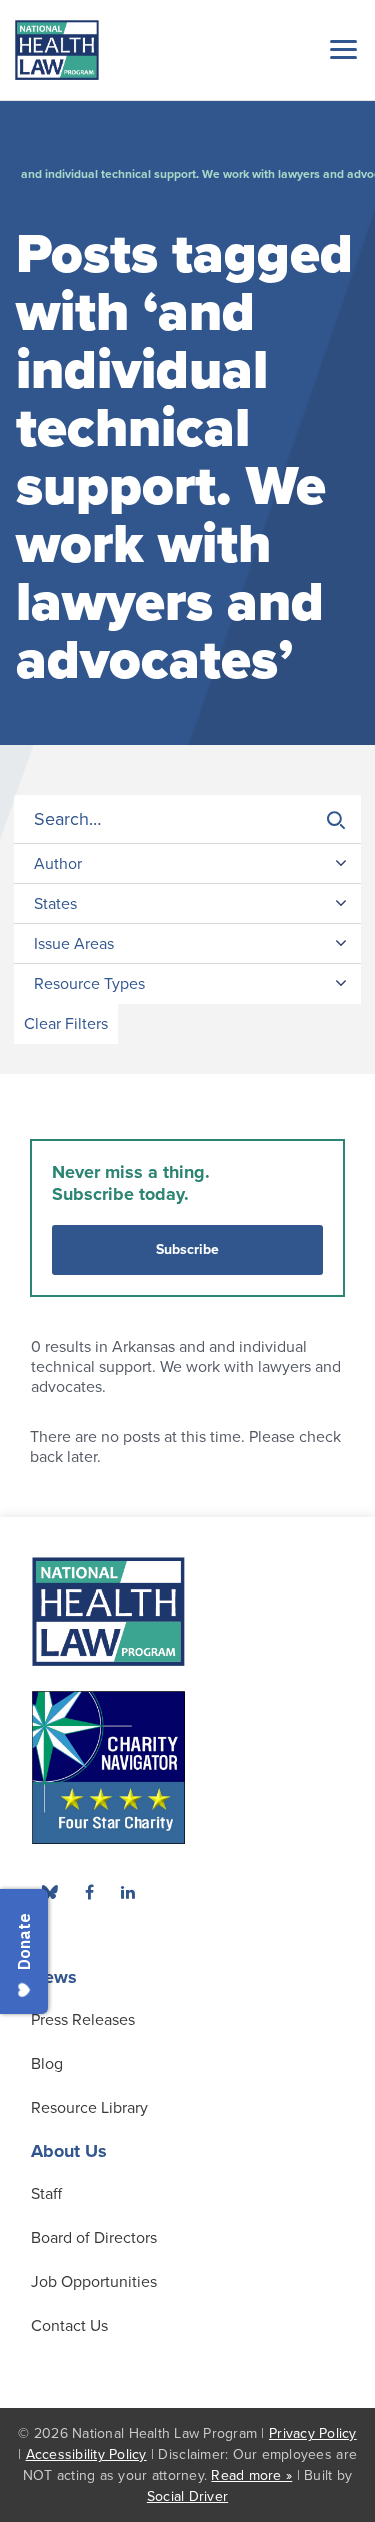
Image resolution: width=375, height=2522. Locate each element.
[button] (340, 49)
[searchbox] (187, 819)
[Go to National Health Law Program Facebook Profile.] (89, 1892)
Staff (46, 2194)
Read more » (251, 2475)
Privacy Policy (313, 2433)
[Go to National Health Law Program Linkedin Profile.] (128, 1892)
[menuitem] (89, 1892)
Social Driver (187, 2496)
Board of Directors (94, 2238)
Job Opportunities (94, 2282)
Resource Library (89, 2108)
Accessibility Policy (86, 2454)
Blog (47, 2064)
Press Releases (83, 2020)
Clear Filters (66, 1024)
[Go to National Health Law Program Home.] (57, 50)
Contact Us (69, 2326)
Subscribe (187, 1249)
